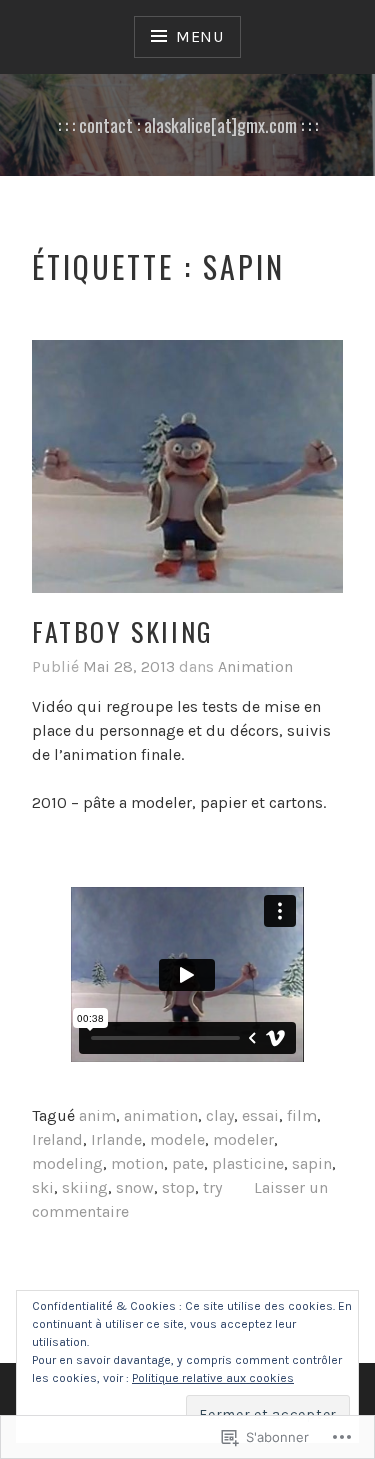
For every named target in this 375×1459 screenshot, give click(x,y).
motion (137, 1163)
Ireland (57, 1139)
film (302, 1115)
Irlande (116, 1139)
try (212, 1187)
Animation (255, 666)
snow (135, 1187)
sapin (312, 1163)
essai (260, 1115)
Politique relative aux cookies (213, 1378)
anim (97, 1115)
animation (161, 1115)
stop (178, 1187)
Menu (200, 36)
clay (220, 1115)
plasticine (248, 1163)
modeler (243, 1139)
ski (43, 1187)
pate (188, 1163)
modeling (67, 1163)
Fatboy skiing (123, 631)
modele (177, 1139)
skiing (85, 1187)
